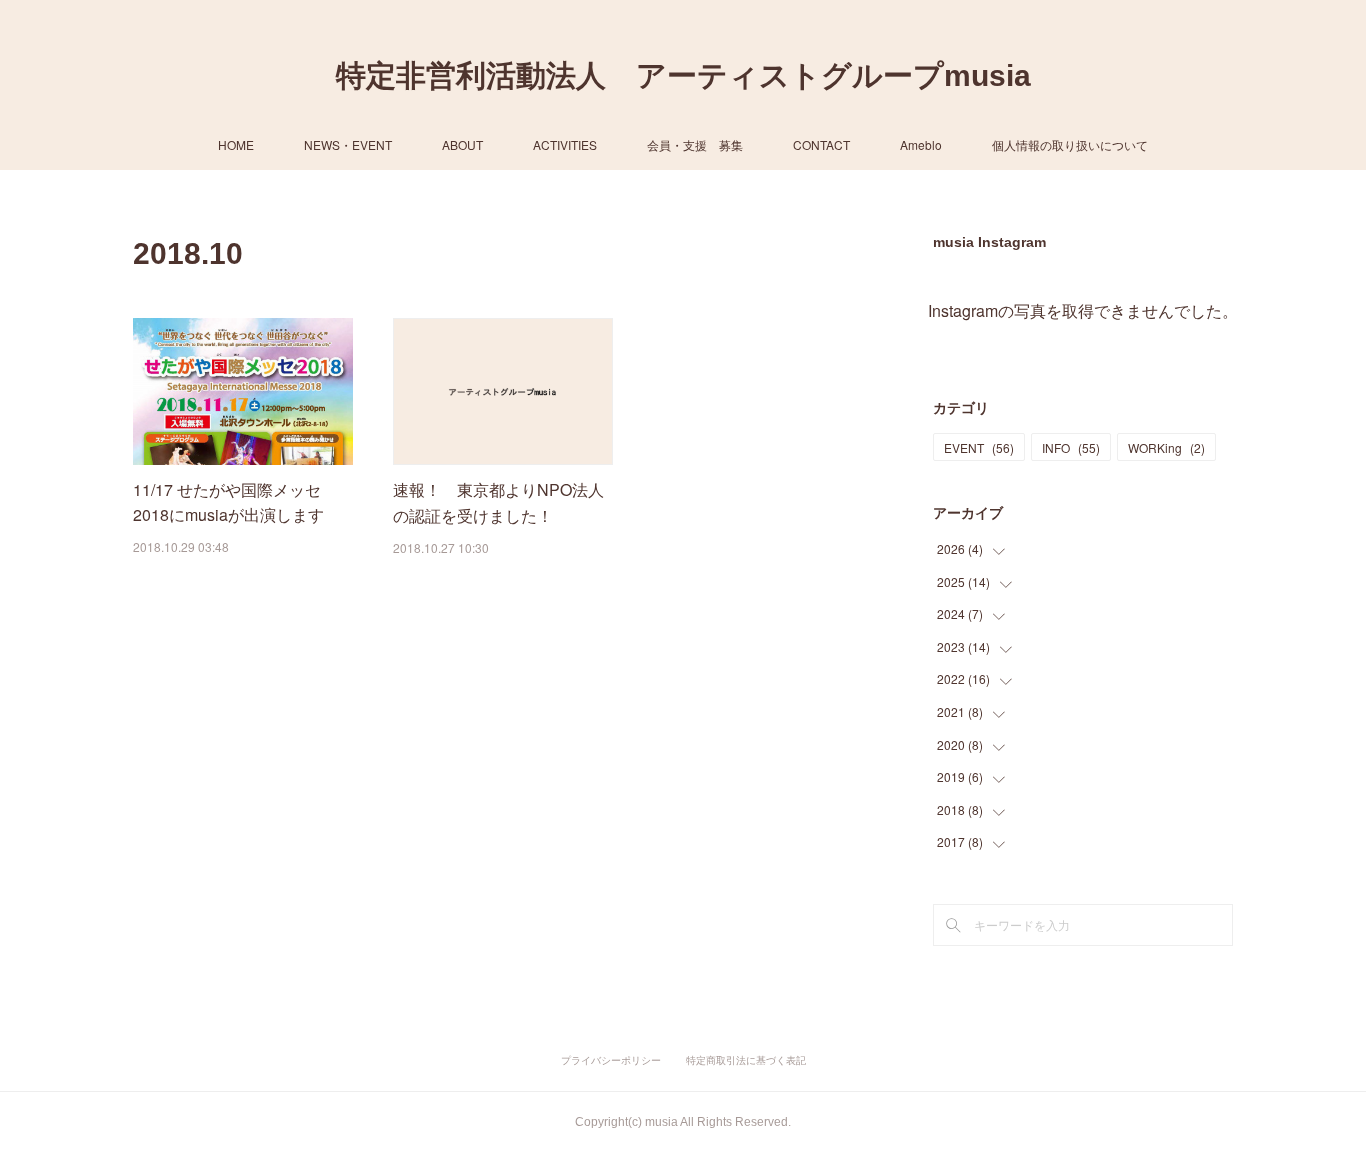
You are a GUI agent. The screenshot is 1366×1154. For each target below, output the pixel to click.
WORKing (1166, 447)
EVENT (979, 447)
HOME (236, 144)
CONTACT (821, 144)
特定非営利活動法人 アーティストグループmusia (683, 75)
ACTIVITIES (565, 144)
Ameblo (921, 144)
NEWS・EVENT (348, 144)
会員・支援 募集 (695, 144)
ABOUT (462, 144)
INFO (1071, 447)
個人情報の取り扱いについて (1070, 144)
